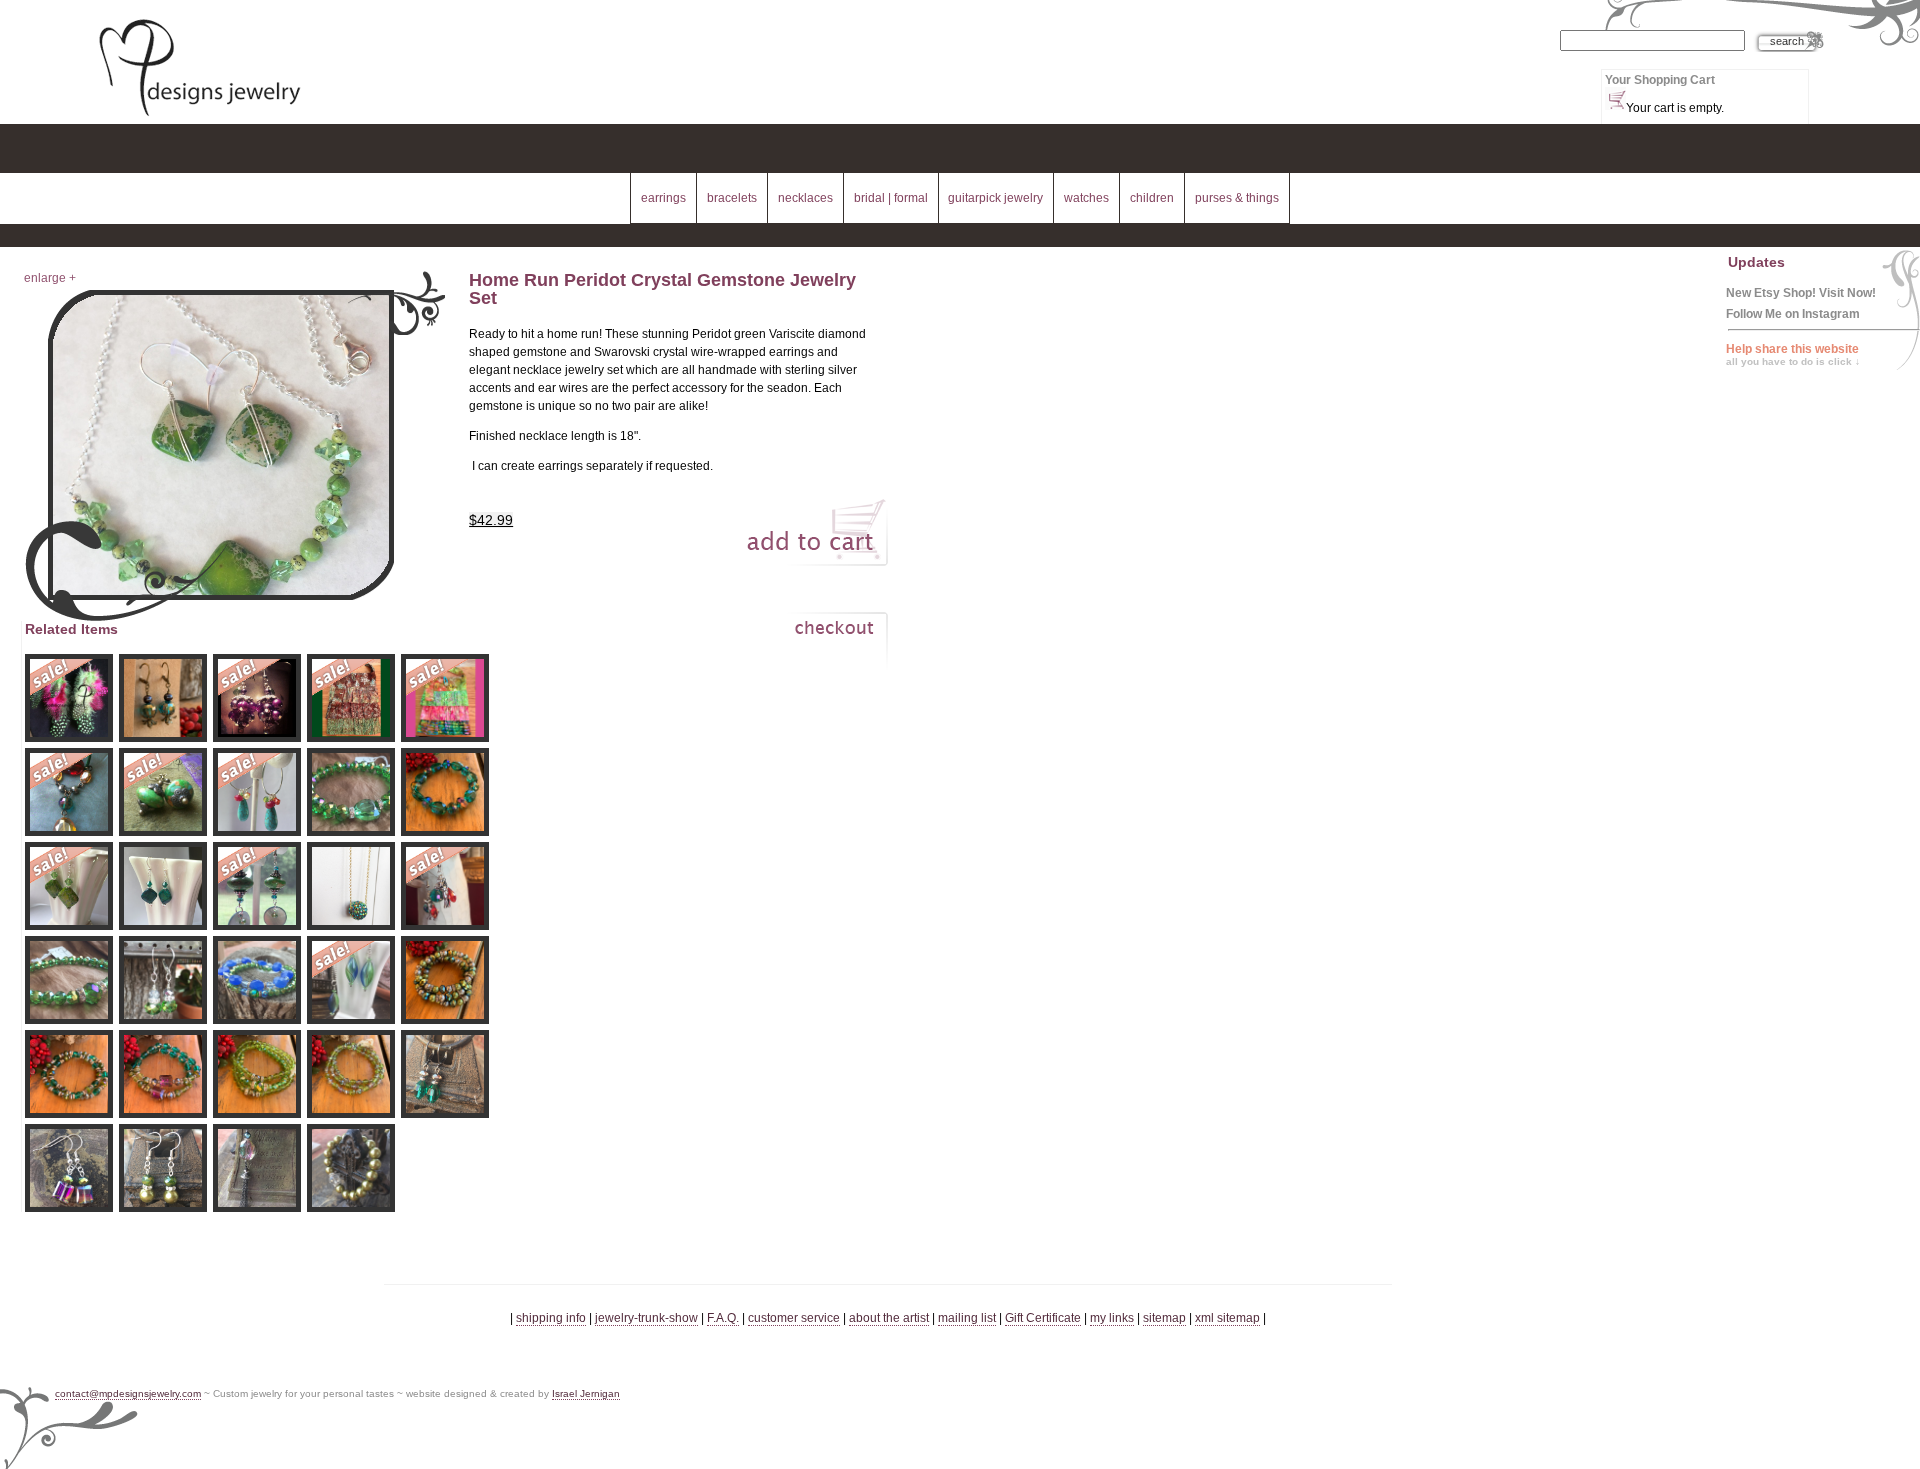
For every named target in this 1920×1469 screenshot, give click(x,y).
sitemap (1164, 1318)
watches (1086, 198)
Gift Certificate (1043, 1318)
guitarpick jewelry (995, 198)
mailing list (967, 1318)
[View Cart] (813, 645)
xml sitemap (1227, 1318)
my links (1112, 1318)
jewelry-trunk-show (646, 1318)
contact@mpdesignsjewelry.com (128, 1393)
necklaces (805, 198)
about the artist (889, 1318)
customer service (794, 1318)
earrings (663, 198)
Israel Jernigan (586, 1393)
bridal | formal (891, 198)
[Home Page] (199, 118)
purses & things (1237, 198)
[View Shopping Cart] (1615, 98)
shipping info (551, 1318)
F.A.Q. (723, 1318)
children (1152, 198)
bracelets (732, 198)
